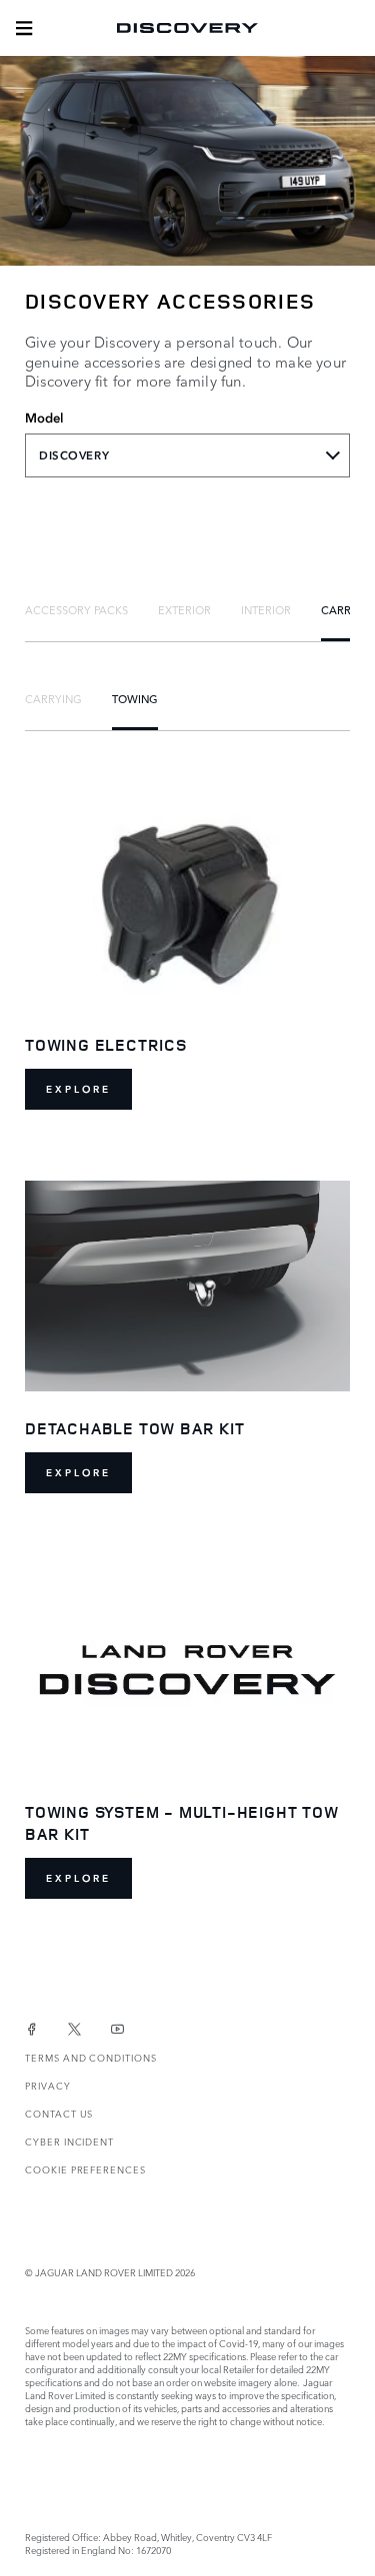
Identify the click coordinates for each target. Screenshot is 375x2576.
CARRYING (53, 698)
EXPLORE (78, 1089)
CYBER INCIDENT (69, 2141)
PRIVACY (48, 2085)
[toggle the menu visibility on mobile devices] (24, 28)
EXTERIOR (184, 609)
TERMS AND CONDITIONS (91, 2057)
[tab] (76, 609)
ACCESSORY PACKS (76, 609)
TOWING (135, 698)
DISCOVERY (74, 455)
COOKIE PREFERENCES (85, 2169)
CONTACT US (59, 2113)
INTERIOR (266, 609)
